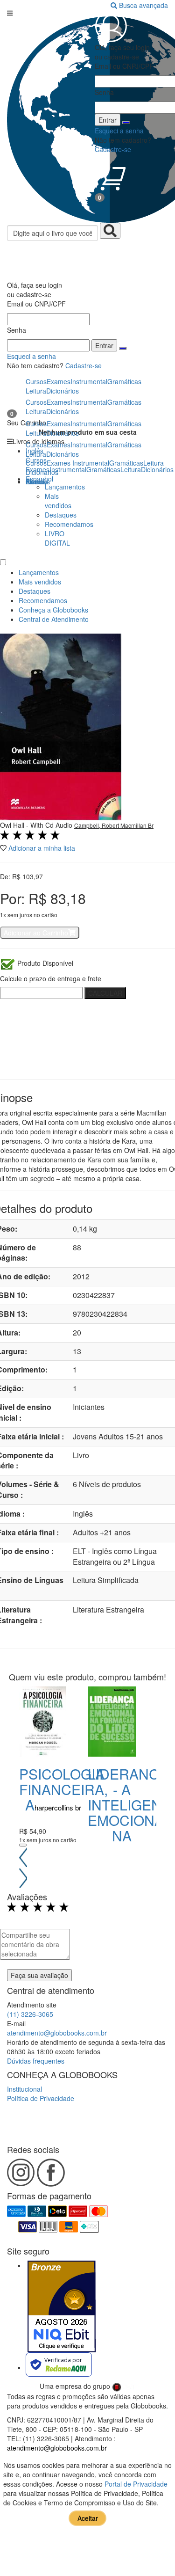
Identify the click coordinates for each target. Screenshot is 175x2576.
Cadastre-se (84, 365)
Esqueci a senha (31, 356)
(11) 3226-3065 (30, 2014)
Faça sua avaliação (39, 1975)
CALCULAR (105, 993)
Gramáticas (126, 463)
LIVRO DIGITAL (57, 538)
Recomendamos (69, 524)
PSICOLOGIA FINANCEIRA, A (63, 1789)
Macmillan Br (137, 825)
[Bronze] (62, 2306)
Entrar (104, 345)
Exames (59, 463)
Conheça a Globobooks (53, 610)
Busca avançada (143, 5)
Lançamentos (65, 487)
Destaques (61, 515)
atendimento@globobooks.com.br (57, 2033)
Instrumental (91, 463)
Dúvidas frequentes (36, 2061)
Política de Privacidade (41, 2098)
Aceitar (88, 2518)
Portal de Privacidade (136, 2484)
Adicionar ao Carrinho (36, 933)
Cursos (36, 463)
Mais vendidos (58, 501)
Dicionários (42, 472)
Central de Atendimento (54, 619)
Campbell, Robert (97, 825)
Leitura (154, 463)
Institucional (24, 2089)
